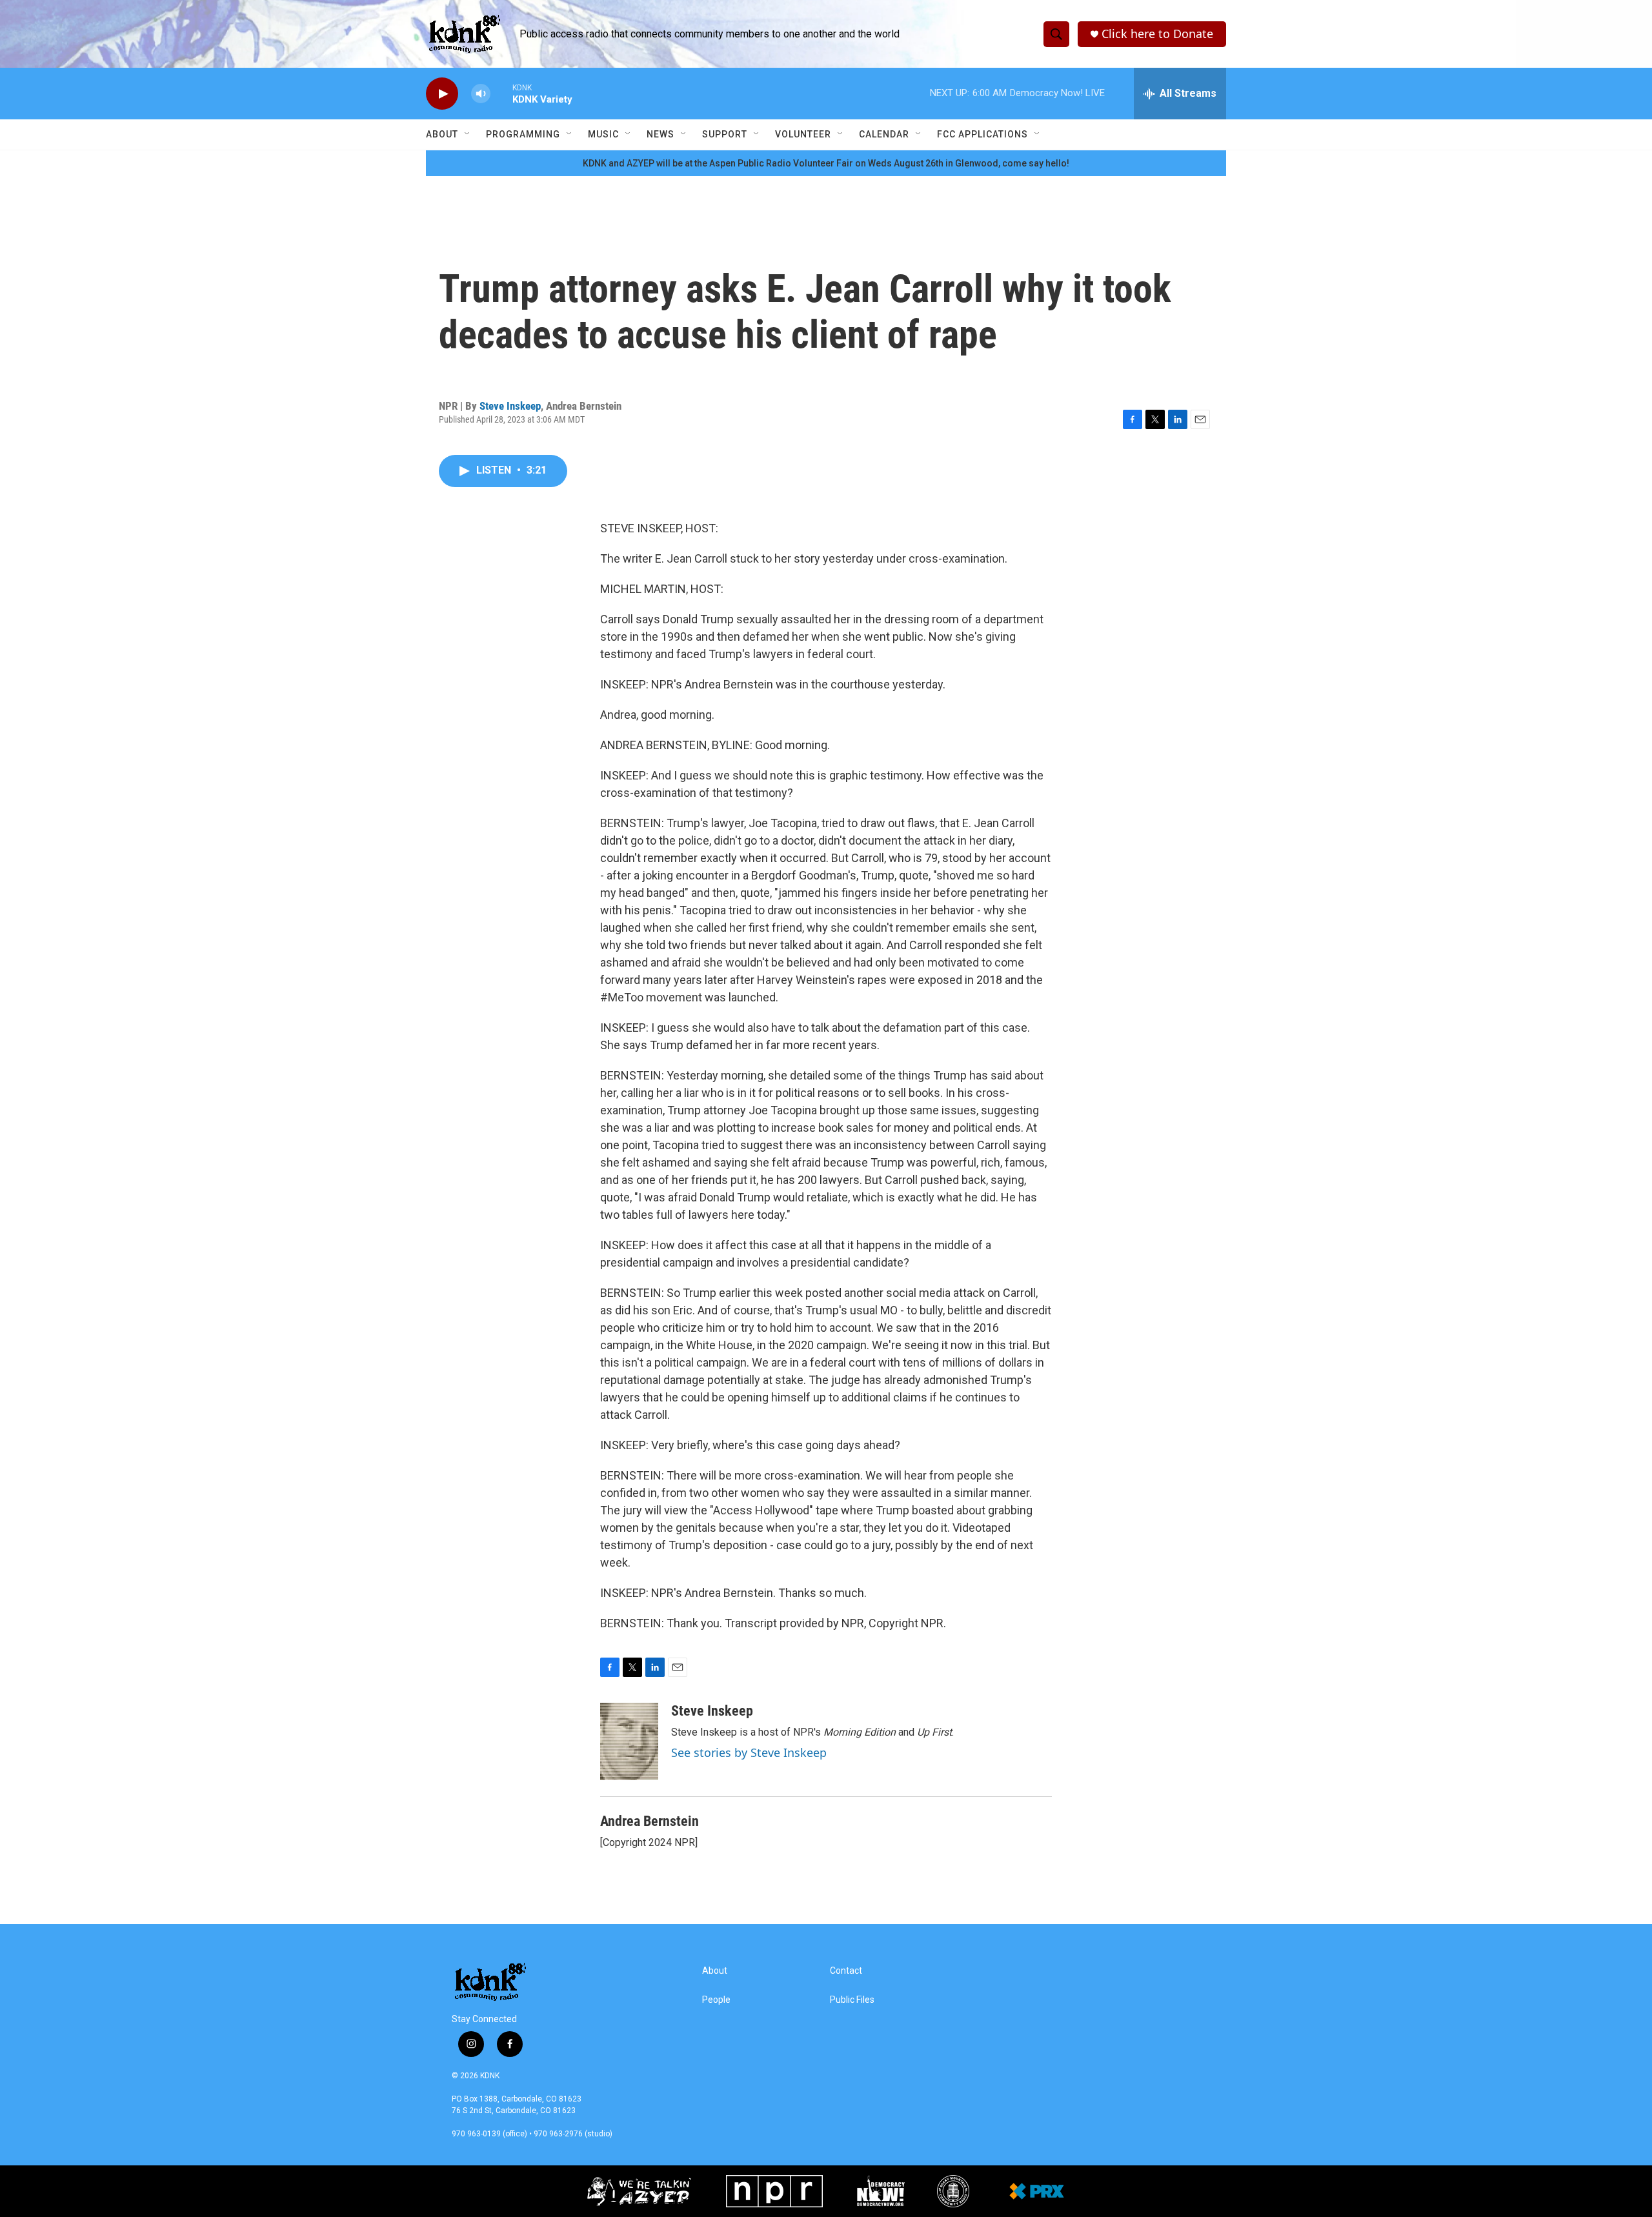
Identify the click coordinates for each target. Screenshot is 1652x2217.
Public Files (852, 2000)
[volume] (481, 94)
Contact (846, 1971)
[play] (442, 94)
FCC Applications (982, 134)
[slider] (501, 93)
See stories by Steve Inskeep (749, 1752)
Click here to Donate (1157, 34)
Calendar (884, 134)
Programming (523, 134)
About (442, 134)
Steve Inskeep (510, 406)
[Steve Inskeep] (629, 1741)
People (716, 2000)
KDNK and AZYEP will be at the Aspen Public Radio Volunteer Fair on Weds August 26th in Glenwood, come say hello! (826, 163)
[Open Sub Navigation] (468, 134)
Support (725, 134)
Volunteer (803, 134)
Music (603, 134)
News (660, 134)
